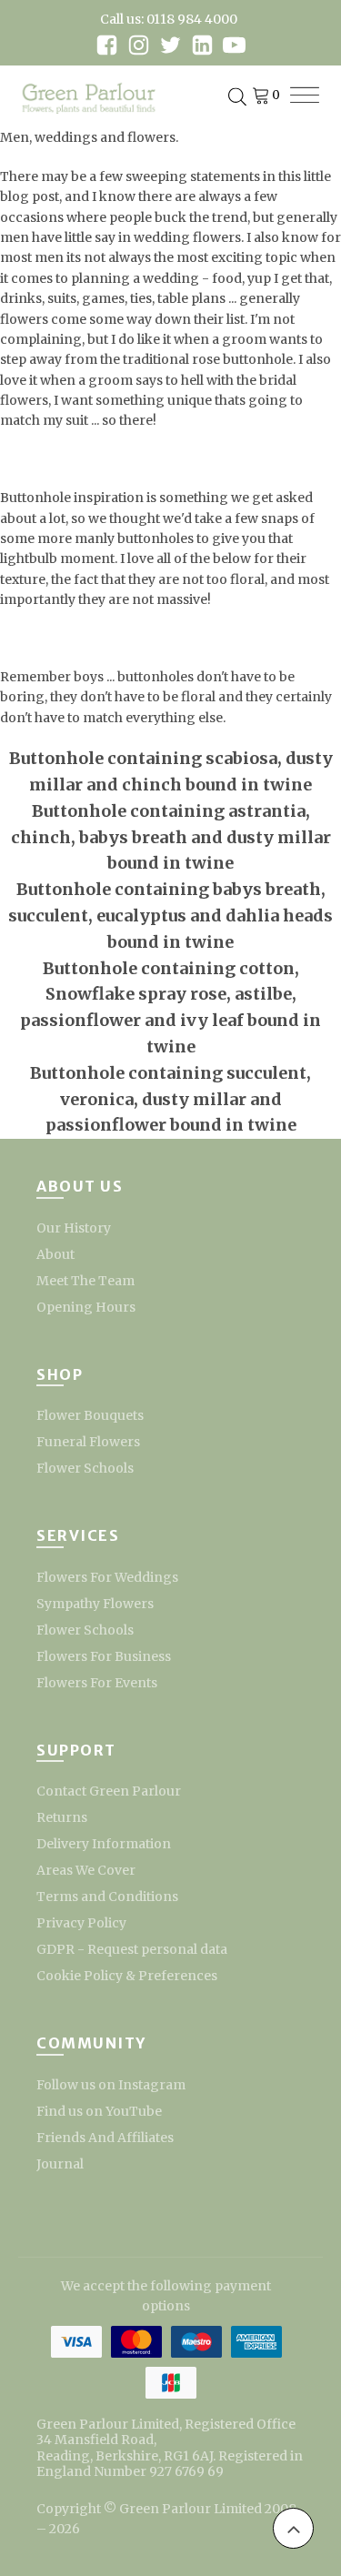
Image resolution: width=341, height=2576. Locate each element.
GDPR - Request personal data (132, 1949)
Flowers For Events (97, 1683)
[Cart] (264, 97)
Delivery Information (104, 1844)
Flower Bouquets (90, 1415)
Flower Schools (85, 1468)
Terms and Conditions (107, 1897)
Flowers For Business (104, 1656)
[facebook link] (107, 45)
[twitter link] (170, 45)
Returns (62, 1817)
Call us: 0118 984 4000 (169, 19)
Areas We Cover (86, 1870)
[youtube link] (234, 45)
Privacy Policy (81, 1923)
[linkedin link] (202, 45)
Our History (74, 1228)
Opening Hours (86, 1307)
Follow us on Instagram (111, 2085)
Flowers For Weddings (107, 1577)
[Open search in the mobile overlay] (237, 97)
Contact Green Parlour (109, 1791)
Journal (60, 2164)
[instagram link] (139, 45)
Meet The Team (85, 1281)
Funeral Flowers (88, 1442)
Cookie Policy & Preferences (127, 1976)
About (55, 1254)
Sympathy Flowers (95, 1604)
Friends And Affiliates (105, 2138)
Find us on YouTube (99, 2111)
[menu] (305, 96)
